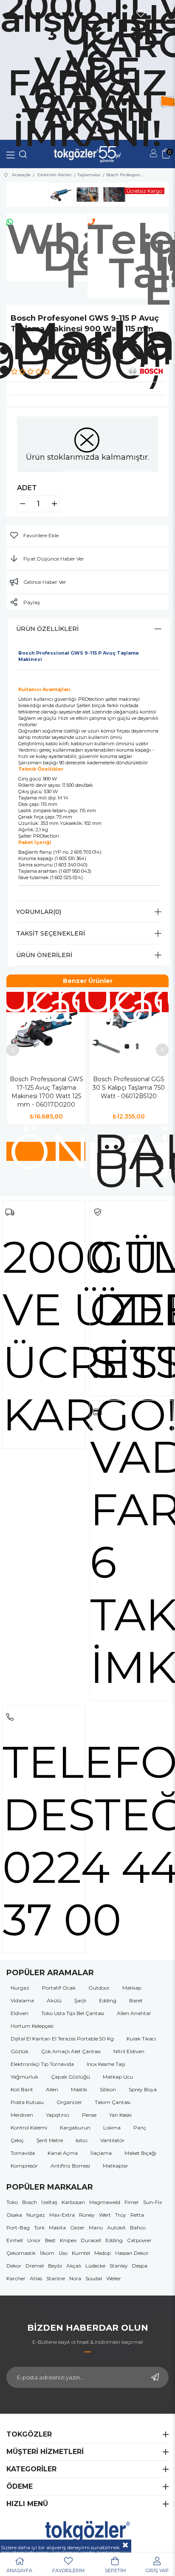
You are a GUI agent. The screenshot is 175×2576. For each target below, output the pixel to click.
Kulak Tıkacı (141, 2039)
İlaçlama (101, 2153)
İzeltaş (49, 2202)
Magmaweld (105, 2202)
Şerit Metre (50, 2140)
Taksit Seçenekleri (51, 933)
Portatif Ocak (59, 1988)
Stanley (119, 2266)
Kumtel (81, 2253)
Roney (87, 2215)
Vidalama (22, 2000)
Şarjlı (80, 2000)
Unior (34, 2240)
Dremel (35, 2266)
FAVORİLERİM (68, 2570)
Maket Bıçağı (140, 2153)
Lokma (112, 2128)
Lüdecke (95, 2266)
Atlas (36, 2278)
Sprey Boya (143, 2089)
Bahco (138, 2228)
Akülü (54, 2000)
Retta (137, 2215)
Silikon (108, 2089)
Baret (136, 2000)
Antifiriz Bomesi (70, 2166)
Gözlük (20, 2051)
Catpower (139, 2240)
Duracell (91, 2240)
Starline (56, 2278)
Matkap (132, 1988)
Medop (103, 2253)
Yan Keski (120, 2115)
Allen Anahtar (134, 2013)
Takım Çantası (113, 2102)
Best (50, 2240)
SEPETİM (115, 2570)
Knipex (68, 2240)
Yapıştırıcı (58, 2115)
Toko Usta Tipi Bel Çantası (73, 2013)
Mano (96, 2228)
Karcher (16, 2278)
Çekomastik (21, 2253)
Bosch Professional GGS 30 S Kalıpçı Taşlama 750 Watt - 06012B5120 (129, 1088)
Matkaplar (116, 2166)
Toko (12, 2202)
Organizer (69, 2102)
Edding (108, 2000)
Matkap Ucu (118, 2077)
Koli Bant (22, 2089)
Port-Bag (18, 2228)
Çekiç (17, 2140)
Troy (121, 2215)
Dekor (14, 2266)
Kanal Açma (63, 2153)
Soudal (94, 2278)
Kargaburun (75, 2128)
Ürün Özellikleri (47, 629)
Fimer (132, 2202)
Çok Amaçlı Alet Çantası (71, 2051)
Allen (52, 2089)
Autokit (116, 2228)
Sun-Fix (152, 2202)
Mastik (79, 2089)
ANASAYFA (19, 2570)
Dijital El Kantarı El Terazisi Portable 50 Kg (62, 2039)
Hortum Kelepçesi (32, 2026)
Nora (75, 2278)
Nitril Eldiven (129, 2051)
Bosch (30, 2202)
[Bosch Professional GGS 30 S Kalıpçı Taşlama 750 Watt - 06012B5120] (129, 1029)
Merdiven (22, 2115)
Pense (89, 2115)
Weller (114, 2278)
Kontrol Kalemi (29, 2128)
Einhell (15, 2240)
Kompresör (24, 2166)
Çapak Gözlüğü (71, 2077)
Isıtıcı (82, 2140)
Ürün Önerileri (44, 955)
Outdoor (99, 1988)
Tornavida (23, 2153)
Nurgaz (20, 1988)
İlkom (47, 2253)
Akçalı (74, 2266)
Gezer (77, 2228)
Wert (105, 2215)
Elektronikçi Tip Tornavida (42, 2064)
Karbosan (73, 2202)
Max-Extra (62, 2215)
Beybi (55, 2266)
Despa (140, 2266)
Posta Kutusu (27, 2102)
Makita (57, 2228)
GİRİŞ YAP (157, 2570)
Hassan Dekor (132, 2253)
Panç (140, 2128)
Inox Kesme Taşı (106, 2064)
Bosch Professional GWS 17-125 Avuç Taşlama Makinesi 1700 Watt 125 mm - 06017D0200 (47, 1092)
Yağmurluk (24, 2077)
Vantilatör (112, 2140)
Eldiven (20, 2013)
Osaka (14, 2215)
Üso (63, 2253)
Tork (39, 2228)
